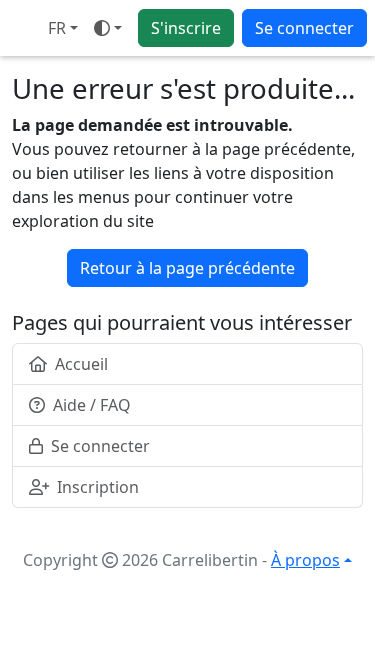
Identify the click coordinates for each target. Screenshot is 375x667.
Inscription (98, 487)
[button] (63, 28)
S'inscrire (186, 28)
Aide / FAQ (92, 405)
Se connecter (304, 28)
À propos (305, 560)
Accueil (81, 364)
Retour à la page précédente (187, 268)
